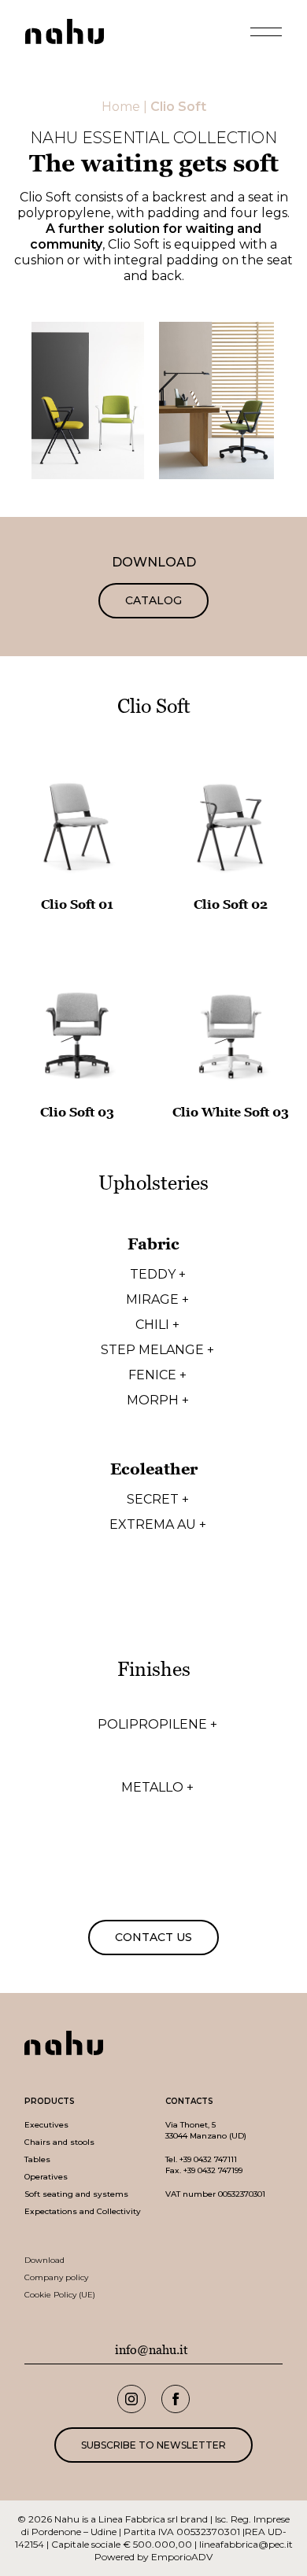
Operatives (46, 2177)
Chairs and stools (59, 2142)
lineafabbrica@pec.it (246, 2544)
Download (44, 2260)
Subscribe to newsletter (153, 2445)
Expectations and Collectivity (83, 2211)
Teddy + (158, 1275)
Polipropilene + (157, 1725)
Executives (46, 2125)
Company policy (56, 2277)
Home (121, 107)
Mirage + (157, 1300)
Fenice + (157, 1375)
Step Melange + (157, 1350)
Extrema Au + (158, 1525)
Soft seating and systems (76, 2194)
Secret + (158, 1500)
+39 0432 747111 (208, 2159)
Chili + (157, 1325)
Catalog (153, 600)
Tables (37, 2159)
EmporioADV (182, 2557)
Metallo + (157, 1788)
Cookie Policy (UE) (60, 2295)
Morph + (158, 1401)
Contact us (153, 1937)
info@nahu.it (152, 2350)
